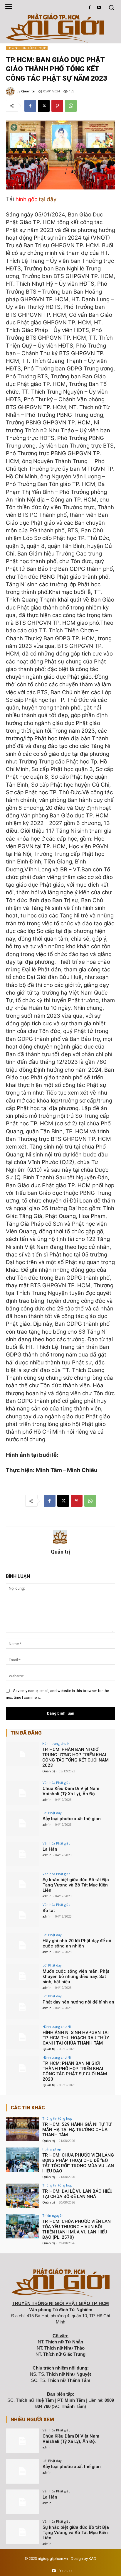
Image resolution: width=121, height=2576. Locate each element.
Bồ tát (49, 1911)
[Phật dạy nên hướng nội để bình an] (22, 2007)
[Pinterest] (57, 106)
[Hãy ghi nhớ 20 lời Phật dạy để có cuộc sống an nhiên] (22, 1945)
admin (47, 1800)
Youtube (66, 2571)
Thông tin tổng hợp (27, 48)
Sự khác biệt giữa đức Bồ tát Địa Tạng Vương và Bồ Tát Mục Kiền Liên (76, 1885)
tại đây (48, 199)
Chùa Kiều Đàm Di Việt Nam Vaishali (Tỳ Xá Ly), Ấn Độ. (71, 1791)
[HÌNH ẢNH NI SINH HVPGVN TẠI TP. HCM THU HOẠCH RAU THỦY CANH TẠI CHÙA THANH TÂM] (22, 2037)
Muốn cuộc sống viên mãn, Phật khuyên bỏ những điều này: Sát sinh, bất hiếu (76, 1977)
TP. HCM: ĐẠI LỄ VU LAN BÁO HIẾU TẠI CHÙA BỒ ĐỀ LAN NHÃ (77, 2194)
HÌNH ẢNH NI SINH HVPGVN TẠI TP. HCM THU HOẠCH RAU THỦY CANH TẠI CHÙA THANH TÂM (76, 2038)
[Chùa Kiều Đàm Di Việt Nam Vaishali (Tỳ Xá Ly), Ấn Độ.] (22, 1793)
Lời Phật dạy (52, 1813)
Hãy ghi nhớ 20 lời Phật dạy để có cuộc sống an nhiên (77, 1943)
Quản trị (28, 91)
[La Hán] (22, 1854)
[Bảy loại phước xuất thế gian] (22, 1823)
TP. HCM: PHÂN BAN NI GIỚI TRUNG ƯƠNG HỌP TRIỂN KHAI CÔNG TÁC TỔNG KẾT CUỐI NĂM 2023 (75, 1757)
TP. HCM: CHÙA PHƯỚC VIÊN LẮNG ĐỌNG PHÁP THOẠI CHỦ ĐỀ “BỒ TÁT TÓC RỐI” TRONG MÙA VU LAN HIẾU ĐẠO (78, 2163)
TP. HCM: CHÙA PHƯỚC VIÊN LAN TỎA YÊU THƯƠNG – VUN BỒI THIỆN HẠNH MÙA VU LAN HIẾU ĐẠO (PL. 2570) (77, 2229)
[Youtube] (99, 8)
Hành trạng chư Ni (56, 1743)
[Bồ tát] (22, 1915)
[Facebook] (90, 8)
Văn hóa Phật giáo (57, 1782)
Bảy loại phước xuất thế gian (72, 1819)
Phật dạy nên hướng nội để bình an (78, 2002)
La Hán (50, 1849)
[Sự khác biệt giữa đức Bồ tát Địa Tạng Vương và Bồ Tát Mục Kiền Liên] (22, 1884)
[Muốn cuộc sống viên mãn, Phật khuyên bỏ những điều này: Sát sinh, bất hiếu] (22, 1976)
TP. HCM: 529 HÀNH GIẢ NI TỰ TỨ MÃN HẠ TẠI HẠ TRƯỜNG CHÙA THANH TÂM (77, 2130)
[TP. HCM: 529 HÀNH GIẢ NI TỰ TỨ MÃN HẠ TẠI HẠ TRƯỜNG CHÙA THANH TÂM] (22, 2129)
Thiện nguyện (53, 2215)
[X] (44, 106)
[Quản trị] (11, 91)
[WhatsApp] (71, 106)
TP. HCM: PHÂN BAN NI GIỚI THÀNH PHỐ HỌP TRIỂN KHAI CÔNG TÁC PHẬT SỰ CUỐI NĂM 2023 (75, 2071)
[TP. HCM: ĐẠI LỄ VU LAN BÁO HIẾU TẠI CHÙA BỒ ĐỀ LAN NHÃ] (22, 2196)
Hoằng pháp (52, 2149)
